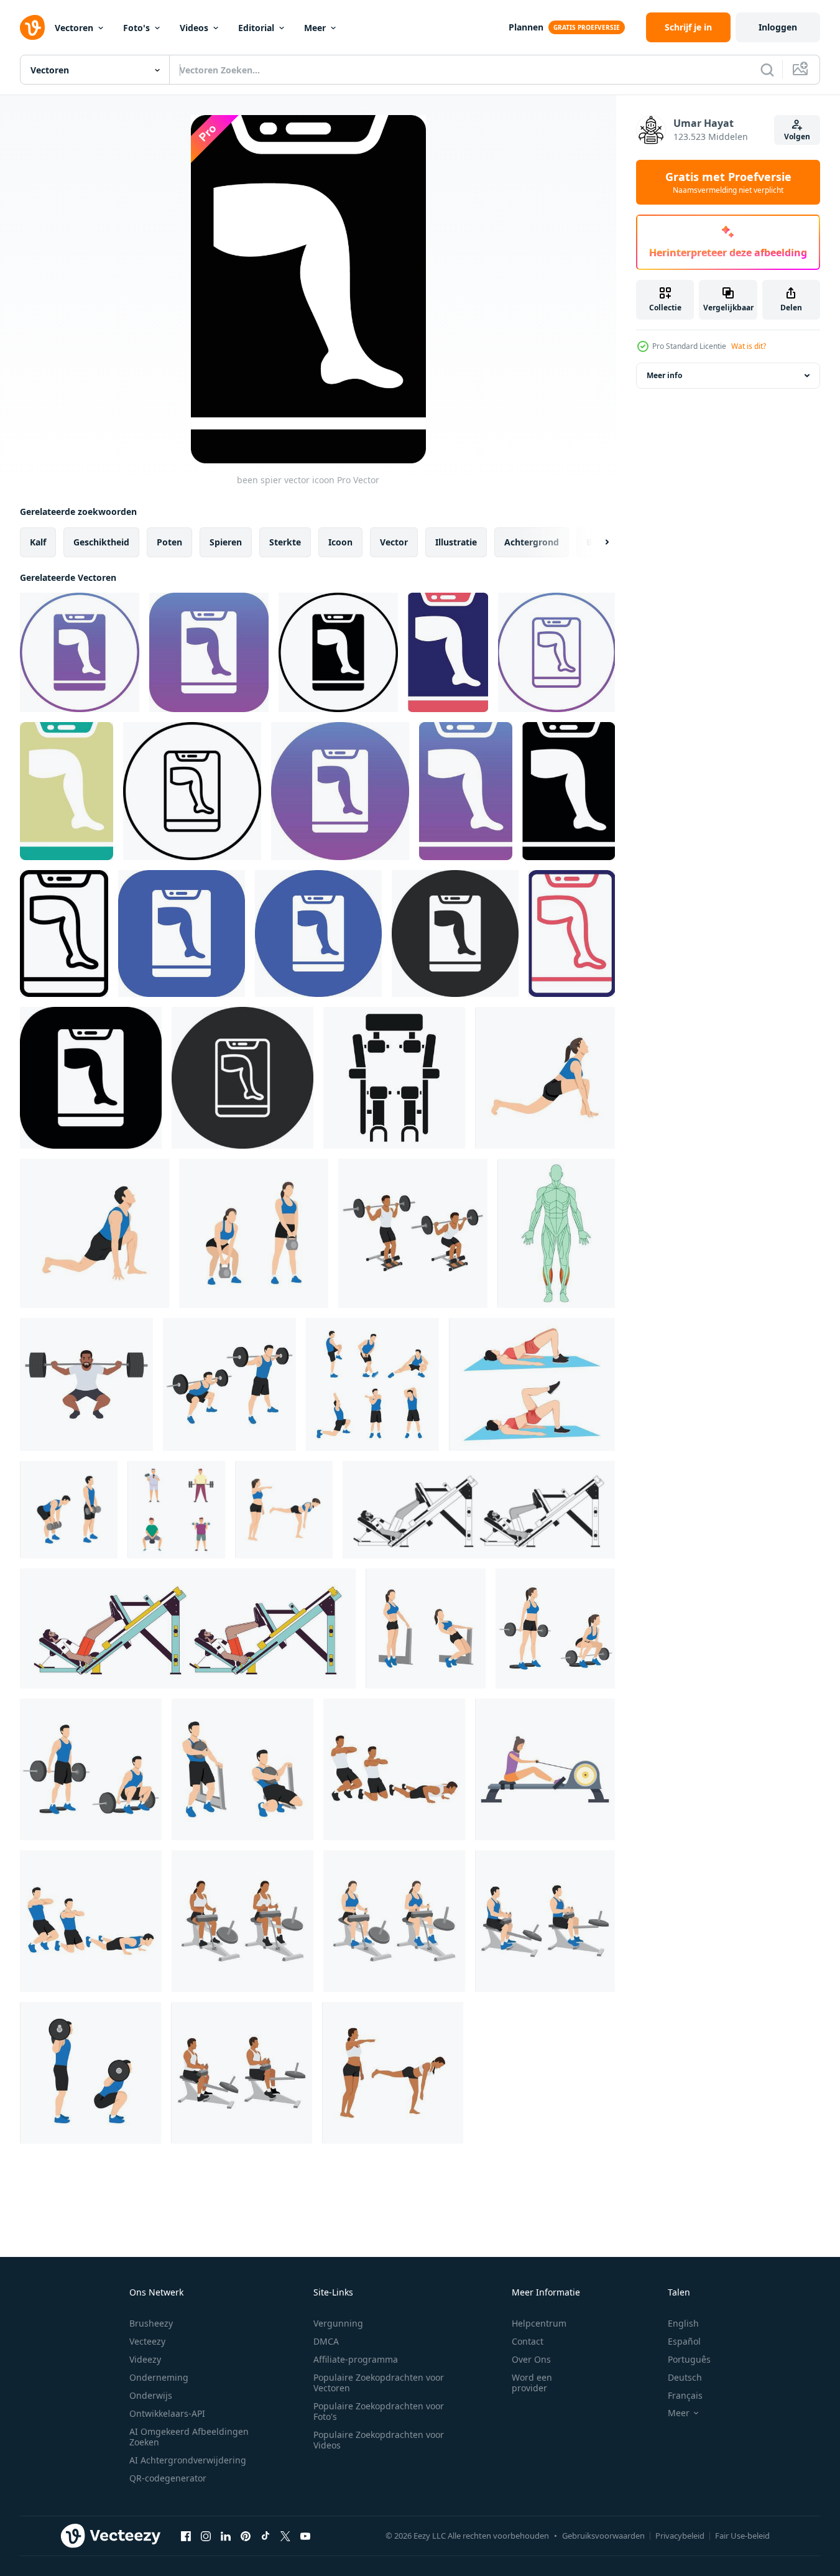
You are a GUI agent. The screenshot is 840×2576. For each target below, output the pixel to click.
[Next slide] (596, 542)
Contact (528, 2341)
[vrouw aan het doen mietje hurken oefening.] (426, 1629)
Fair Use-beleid (742, 2536)
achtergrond (532, 542)
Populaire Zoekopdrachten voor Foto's (379, 2411)
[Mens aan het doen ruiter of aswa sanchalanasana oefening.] (95, 1233)
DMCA (326, 2341)
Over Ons (531, 2359)
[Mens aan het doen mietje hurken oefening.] (242, 1769)
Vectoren (74, 28)
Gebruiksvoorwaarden (603, 2536)
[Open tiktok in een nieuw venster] (265, 2536)
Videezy (145, 2359)
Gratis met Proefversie (728, 182)
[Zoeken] (767, 70)
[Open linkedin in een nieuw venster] (226, 2536)
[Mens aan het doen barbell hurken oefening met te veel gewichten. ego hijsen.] (86, 1384)
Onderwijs (151, 2395)
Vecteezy (147, 2341)
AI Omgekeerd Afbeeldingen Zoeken (189, 2437)
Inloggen (778, 27)
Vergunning (338, 2323)
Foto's (136, 28)
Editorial (256, 28)
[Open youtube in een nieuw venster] (305, 2536)
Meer (315, 28)
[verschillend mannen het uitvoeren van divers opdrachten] (176, 1510)
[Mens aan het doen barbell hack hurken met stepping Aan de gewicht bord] (91, 1769)
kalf (38, 542)
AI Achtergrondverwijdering (188, 2460)
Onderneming (159, 2377)
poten (169, 542)
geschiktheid (101, 542)
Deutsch (685, 2377)
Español (684, 2341)
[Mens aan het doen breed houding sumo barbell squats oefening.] (229, 1384)
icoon (340, 542)
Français (685, 2395)
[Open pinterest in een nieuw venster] (246, 2536)
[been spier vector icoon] (80, 652)
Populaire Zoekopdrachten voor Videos (379, 2440)
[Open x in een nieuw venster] (285, 2536)
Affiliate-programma (356, 2359)
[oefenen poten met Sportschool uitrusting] (394, 1078)
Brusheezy (151, 2323)
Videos (194, 28)
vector (394, 542)
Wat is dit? (749, 346)
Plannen (526, 27)
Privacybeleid (680, 2536)
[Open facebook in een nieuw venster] (186, 2536)
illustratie (456, 542)
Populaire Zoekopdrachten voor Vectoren (379, 2383)
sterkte (285, 542)
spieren (226, 542)
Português (689, 2359)
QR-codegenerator (168, 2478)
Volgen (797, 137)
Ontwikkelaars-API (167, 2413)
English (683, 2323)
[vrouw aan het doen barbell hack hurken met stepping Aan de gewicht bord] (555, 1629)
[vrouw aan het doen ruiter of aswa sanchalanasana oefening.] (545, 1078)
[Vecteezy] (32, 27)
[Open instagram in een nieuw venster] (206, 2536)
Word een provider (532, 2383)
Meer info (664, 375)
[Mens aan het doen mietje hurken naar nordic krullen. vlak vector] (394, 1769)
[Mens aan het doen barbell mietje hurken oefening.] (413, 1233)
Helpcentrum (539, 2323)
